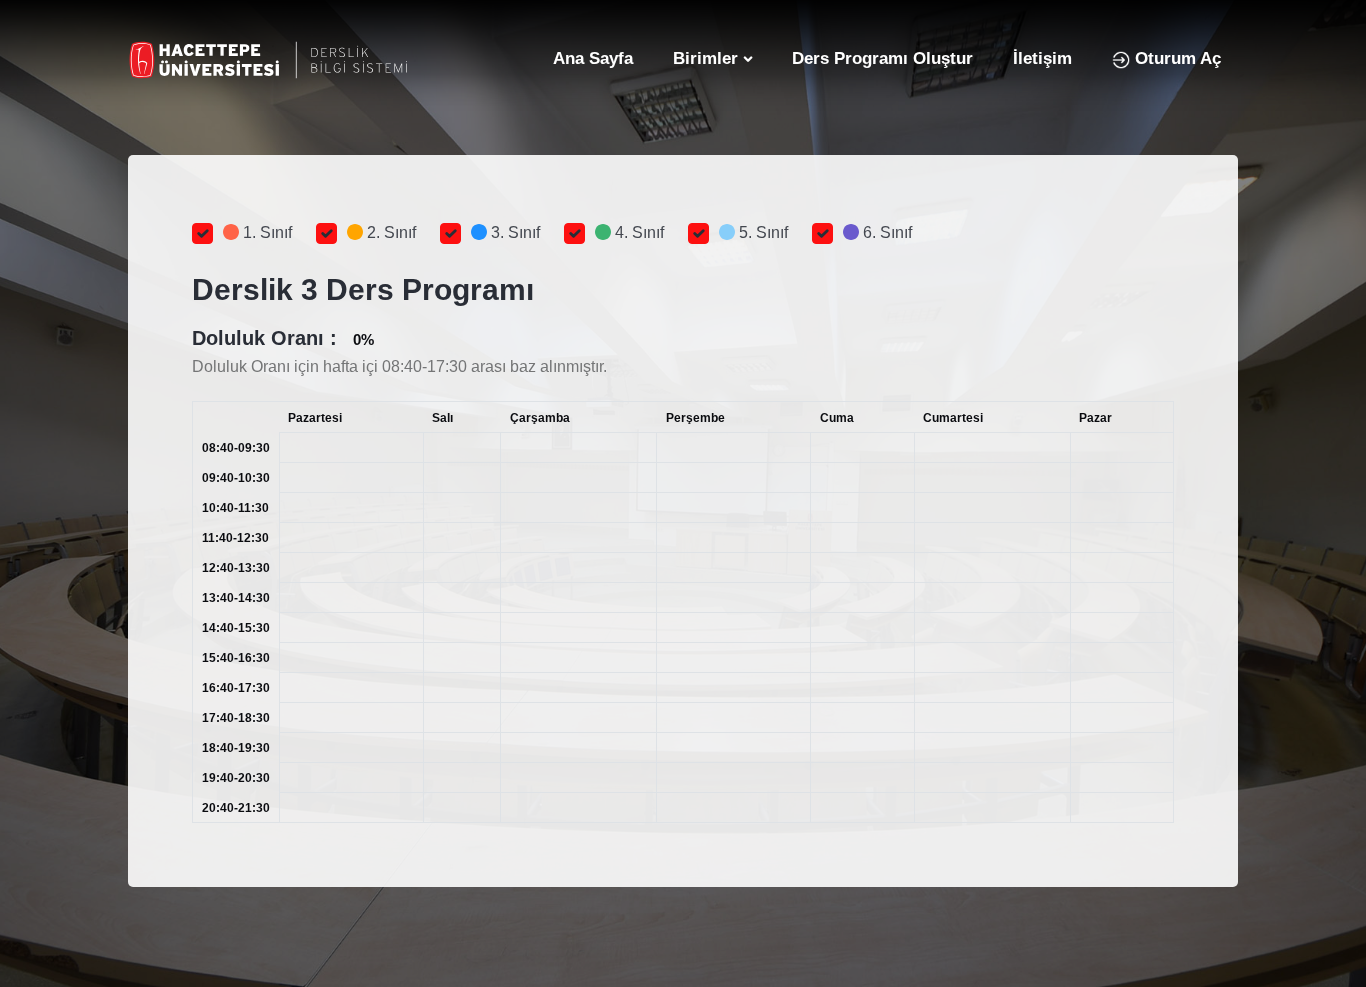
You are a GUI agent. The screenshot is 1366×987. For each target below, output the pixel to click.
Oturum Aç (1175, 58)
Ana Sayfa (593, 58)
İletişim (1042, 58)
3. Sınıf (513, 232)
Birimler (705, 58)
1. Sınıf (265, 232)
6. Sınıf (885, 232)
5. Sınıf (761, 232)
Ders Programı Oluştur (882, 58)
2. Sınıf (389, 232)
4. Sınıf (637, 232)
